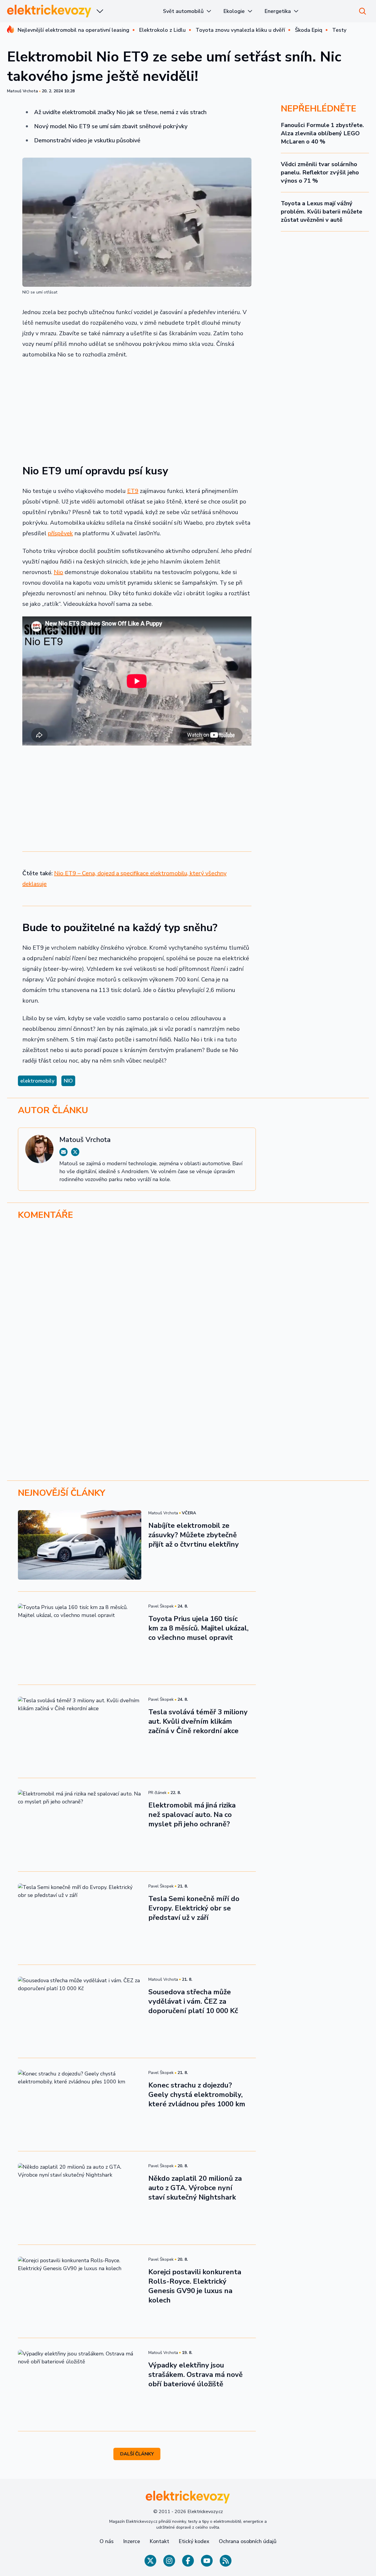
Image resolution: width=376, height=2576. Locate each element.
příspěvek (60, 533)
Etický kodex (194, 2541)
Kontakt (159, 2541)
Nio (58, 572)
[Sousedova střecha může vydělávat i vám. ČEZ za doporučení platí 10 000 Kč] (80, 2011)
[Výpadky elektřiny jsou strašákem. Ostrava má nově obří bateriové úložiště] (80, 2385)
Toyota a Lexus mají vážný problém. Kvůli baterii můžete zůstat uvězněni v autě (322, 212)
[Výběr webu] (100, 11)
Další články (137, 2454)
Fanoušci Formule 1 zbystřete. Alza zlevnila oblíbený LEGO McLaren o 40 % (322, 133)
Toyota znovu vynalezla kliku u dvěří (240, 30)
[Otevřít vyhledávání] (362, 11)
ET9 (133, 491)
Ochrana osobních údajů (248, 2541)
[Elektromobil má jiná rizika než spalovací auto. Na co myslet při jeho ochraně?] (80, 1825)
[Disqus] (188, 1306)
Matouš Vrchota (22, 91)
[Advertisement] (137, 408)
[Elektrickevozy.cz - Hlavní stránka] (49, 11)
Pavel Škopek (161, 1606)
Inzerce (132, 2541)
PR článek (157, 1793)
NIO (68, 1081)
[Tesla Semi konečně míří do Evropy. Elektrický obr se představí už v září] (80, 1918)
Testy (339, 30)
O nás (107, 2541)
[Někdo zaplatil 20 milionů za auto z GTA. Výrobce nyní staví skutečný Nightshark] (80, 2198)
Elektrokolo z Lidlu (162, 30)
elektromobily (37, 1081)
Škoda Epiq (309, 30)
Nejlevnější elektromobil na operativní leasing (73, 30)
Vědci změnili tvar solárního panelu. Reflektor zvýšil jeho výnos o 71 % (320, 172)
